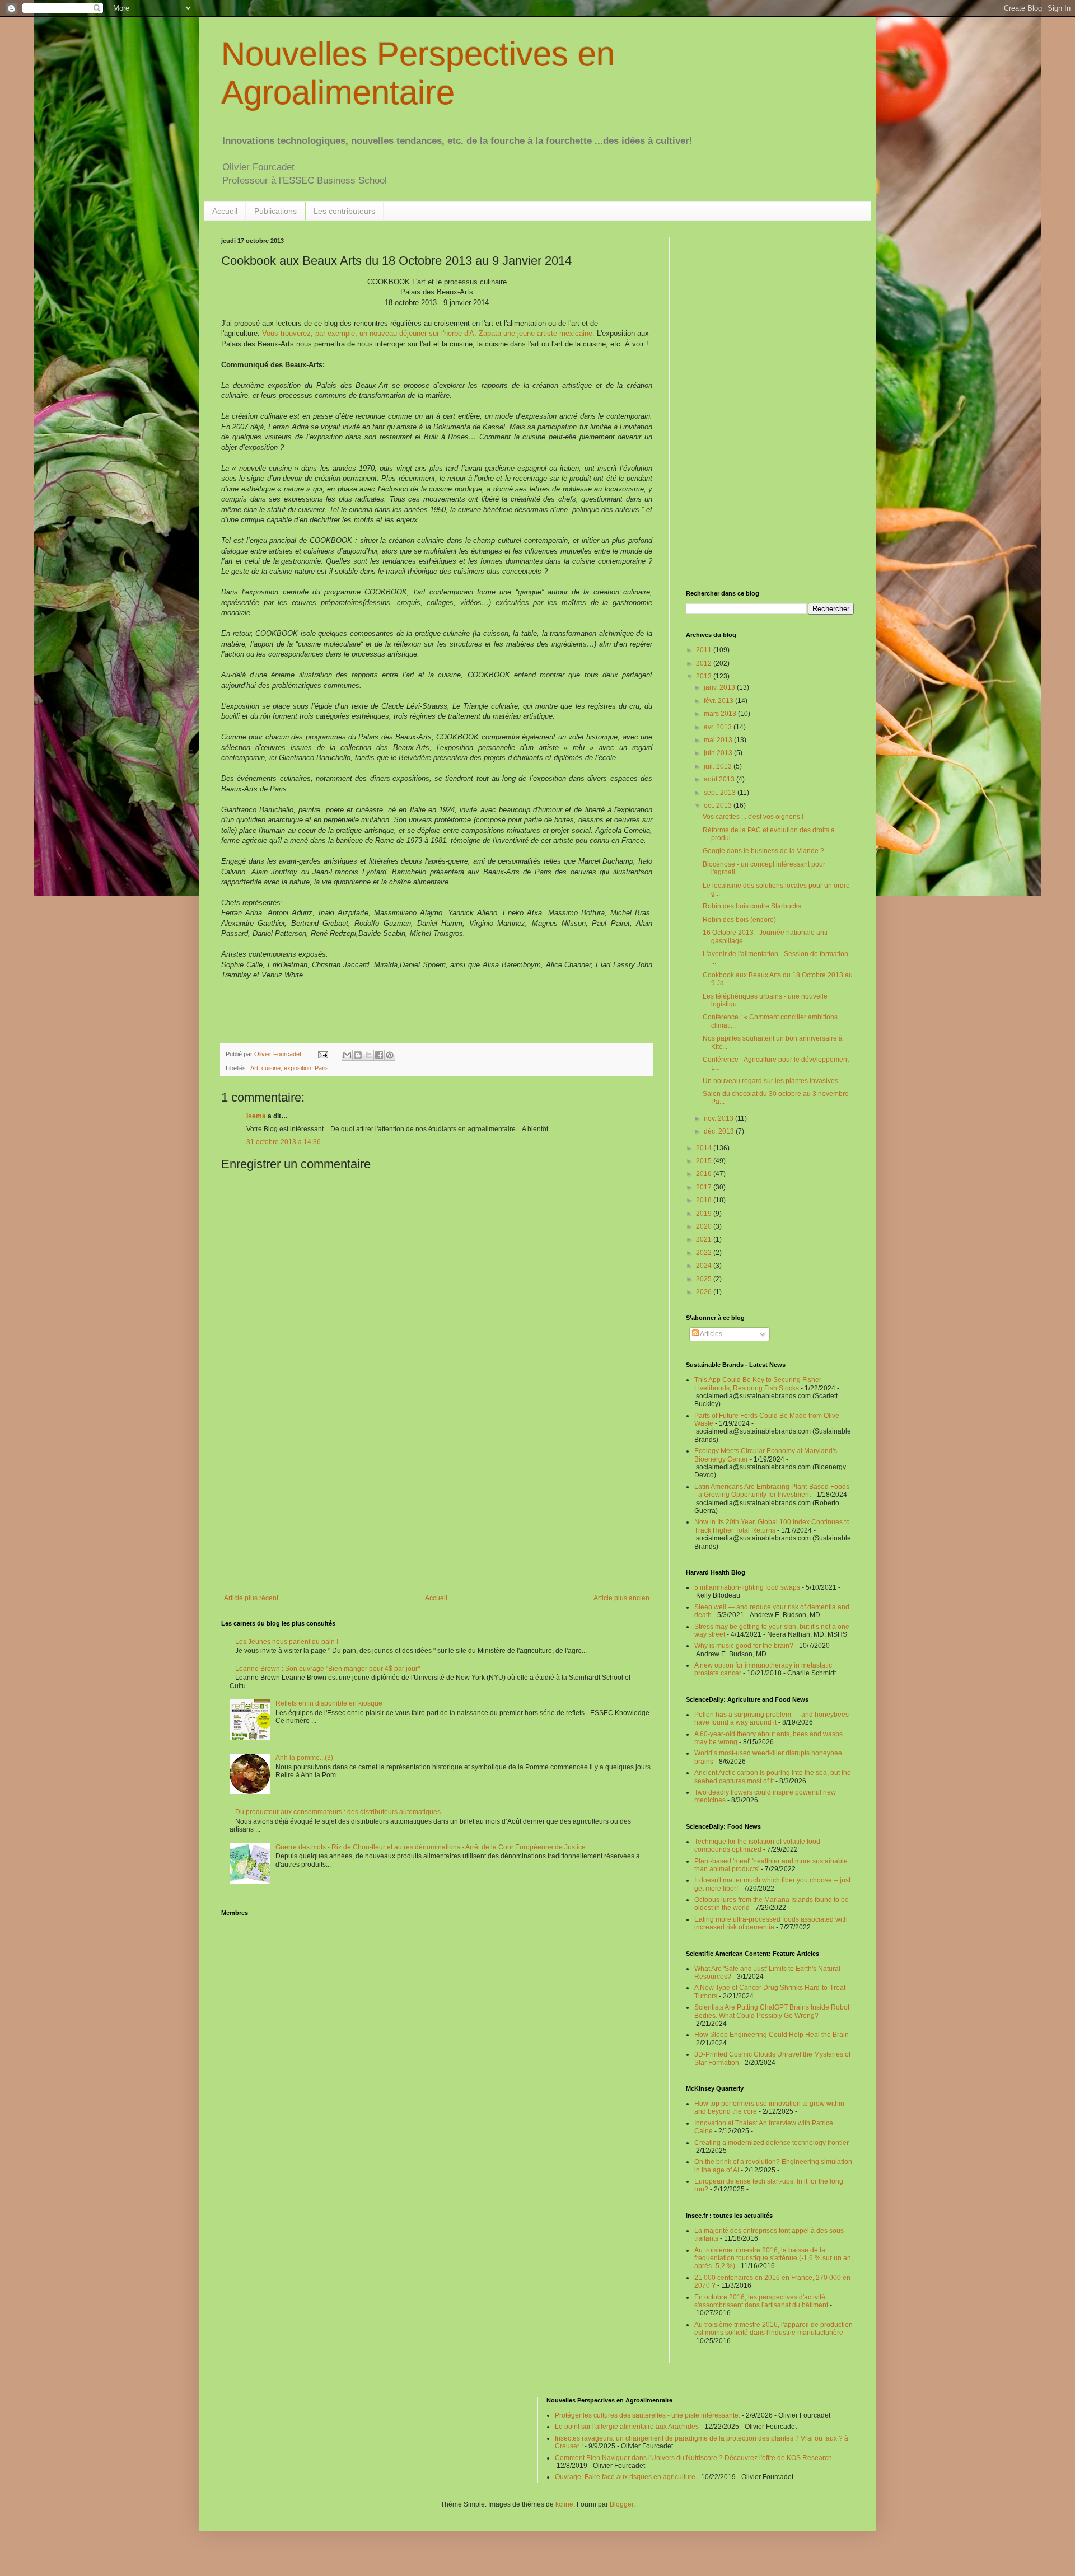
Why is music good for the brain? (744, 1646)
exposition (298, 1068)
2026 (705, 1292)
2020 (705, 1226)
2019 (705, 1214)
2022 (705, 1253)
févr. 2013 (719, 701)
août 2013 (720, 779)
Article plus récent (251, 1598)
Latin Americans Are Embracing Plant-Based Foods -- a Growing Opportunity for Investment (774, 1491)
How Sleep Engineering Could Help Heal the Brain (772, 2035)
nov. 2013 (719, 1118)
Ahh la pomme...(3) (304, 1758)
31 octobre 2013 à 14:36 (284, 1142)
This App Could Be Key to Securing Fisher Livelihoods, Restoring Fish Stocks (758, 1384)
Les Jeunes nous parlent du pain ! (287, 1642)
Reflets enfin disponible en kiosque (329, 1703)
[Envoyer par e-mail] (347, 1055)
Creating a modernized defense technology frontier (772, 2143)
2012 (705, 663)
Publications (275, 211)
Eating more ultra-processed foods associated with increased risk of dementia (771, 1923)
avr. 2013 (719, 727)
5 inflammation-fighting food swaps (747, 1587)
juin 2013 (719, 753)
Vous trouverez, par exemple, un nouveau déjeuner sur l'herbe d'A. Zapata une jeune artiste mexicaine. (428, 333)
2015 (705, 1161)
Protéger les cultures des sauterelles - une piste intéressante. (648, 2415)
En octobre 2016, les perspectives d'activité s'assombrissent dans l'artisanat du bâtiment (761, 2301)
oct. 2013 (719, 805)
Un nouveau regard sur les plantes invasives (770, 1081)
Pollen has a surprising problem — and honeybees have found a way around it (772, 1718)
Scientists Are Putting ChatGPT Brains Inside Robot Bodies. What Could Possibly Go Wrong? (772, 2011)
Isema (256, 1116)
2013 (705, 676)
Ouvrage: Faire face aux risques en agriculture (625, 2477)
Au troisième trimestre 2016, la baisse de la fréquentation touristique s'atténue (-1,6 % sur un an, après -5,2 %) (773, 2258)
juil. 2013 (719, 766)
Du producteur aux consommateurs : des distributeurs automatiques (338, 1812)
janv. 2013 (720, 687)
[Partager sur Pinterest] (390, 1055)
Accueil (225, 211)
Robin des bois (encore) (739, 920)
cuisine (271, 1068)
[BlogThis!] (358, 1055)
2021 (705, 1239)
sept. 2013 (721, 793)
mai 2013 (719, 740)
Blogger (621, 2504)
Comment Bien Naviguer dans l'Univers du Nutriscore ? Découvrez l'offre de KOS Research (693, 2458)
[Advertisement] (437, 1502)
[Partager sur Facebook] (379, 1055)
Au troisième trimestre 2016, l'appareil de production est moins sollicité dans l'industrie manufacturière (773, 2329)
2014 (705, 1148)
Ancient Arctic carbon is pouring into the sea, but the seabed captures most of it (773, 1777)
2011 (705, 650)
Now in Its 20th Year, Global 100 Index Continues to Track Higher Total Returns (772, 1526)
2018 (705, 1200)
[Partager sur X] (368, 1055)
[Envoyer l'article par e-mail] (322, 1054)
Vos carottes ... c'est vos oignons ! (753, 817)
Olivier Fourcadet (279, 1054)
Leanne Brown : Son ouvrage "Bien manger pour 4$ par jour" (328, 1669)
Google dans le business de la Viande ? (763, 851)
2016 (705, 1174)
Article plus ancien (621, 1598)
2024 (705, 1266)
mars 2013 (721, 714)
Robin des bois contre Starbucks (752, 906)
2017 (705, 1187)
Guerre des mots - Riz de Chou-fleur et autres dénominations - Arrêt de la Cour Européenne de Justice (431, 1847)
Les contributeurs (344, 211)
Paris (322, 1068)
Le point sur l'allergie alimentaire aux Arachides (627, 2427)
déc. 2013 (720, 1131)
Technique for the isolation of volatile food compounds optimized (757, 1846)
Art (254, 1068)
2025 (705, 1279)
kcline (564, 2504)
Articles (711, 1334)
